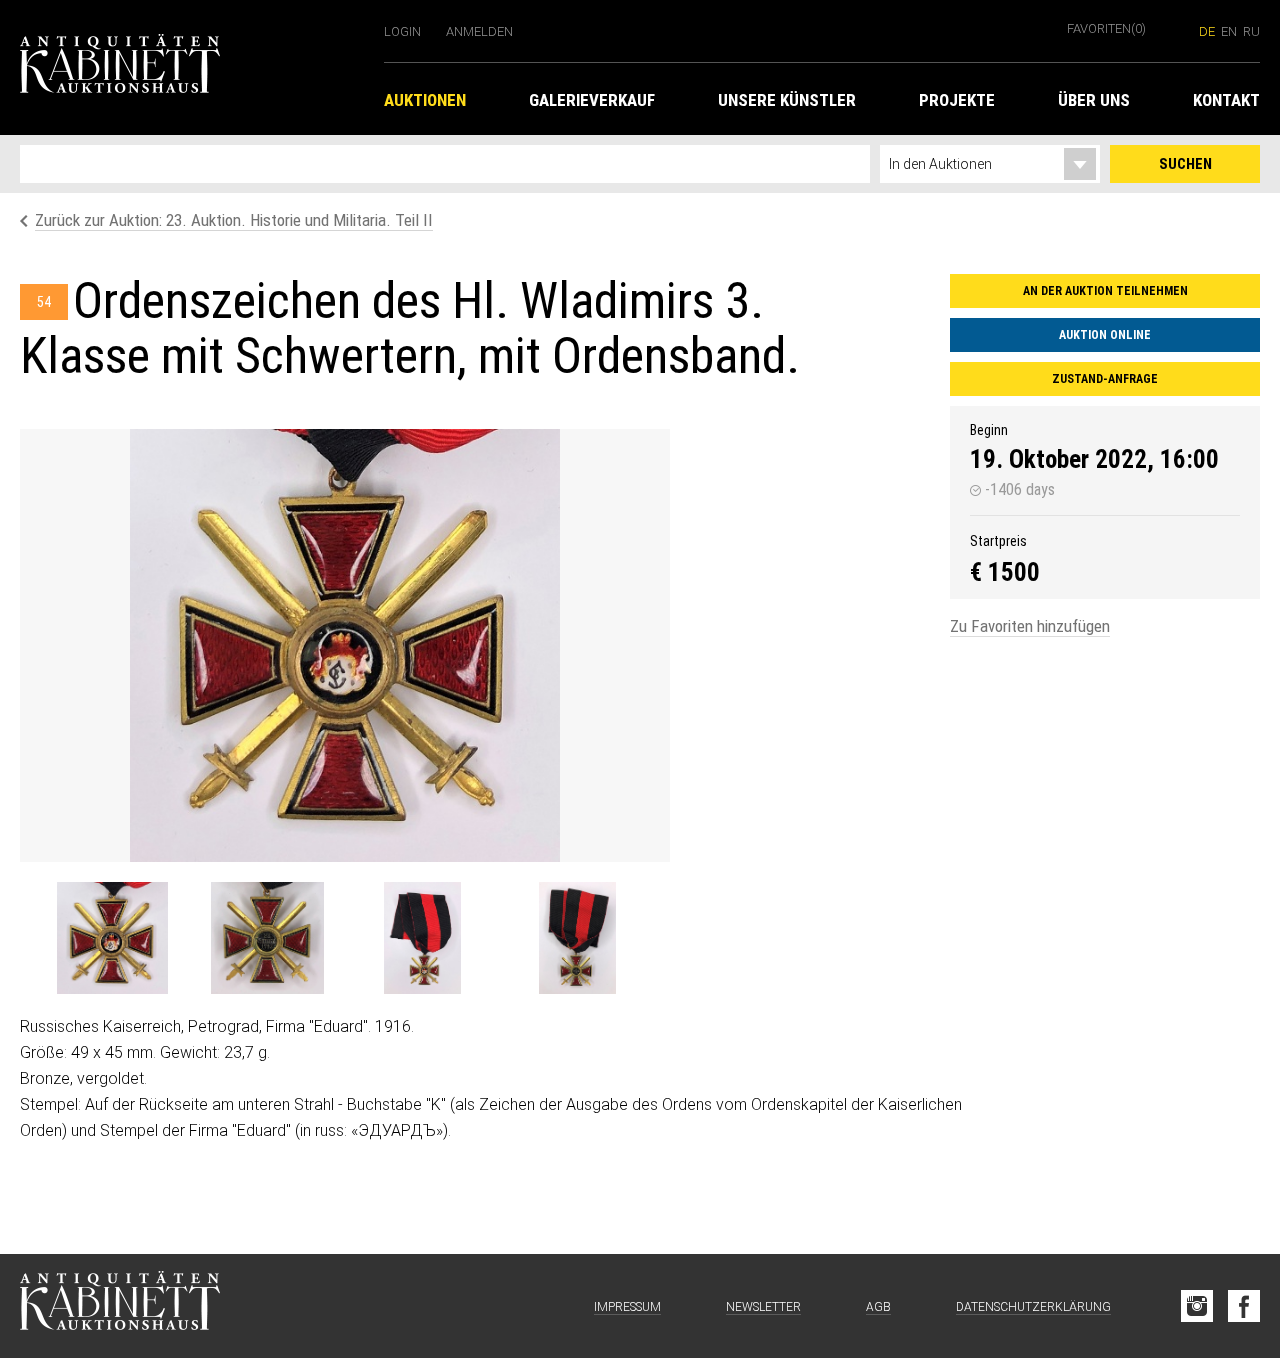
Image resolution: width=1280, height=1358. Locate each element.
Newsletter (763, 1307)
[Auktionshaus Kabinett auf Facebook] (1244, 1306)
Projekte (957, 100)
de (1207, 31)
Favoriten (1106, 28)
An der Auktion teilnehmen (1105, 291)
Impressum (627, 1307)
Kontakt (1226, 100)
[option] (345, 645)
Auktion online (1105, 335)
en (1229, 31)
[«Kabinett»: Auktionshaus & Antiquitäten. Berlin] (120, 1306)
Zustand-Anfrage (1105, 379)
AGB (878, 1307)
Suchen (1185, 164)
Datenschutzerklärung (1033, 1307)
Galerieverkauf (592, 100)
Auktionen (425, 100)
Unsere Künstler (787, 100)
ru (1251, 31)
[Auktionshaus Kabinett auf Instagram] (1197, 1306)
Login (402, 31)
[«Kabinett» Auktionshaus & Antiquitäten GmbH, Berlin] (192, 67)
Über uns (1094, 100)
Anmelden (479, 31)
